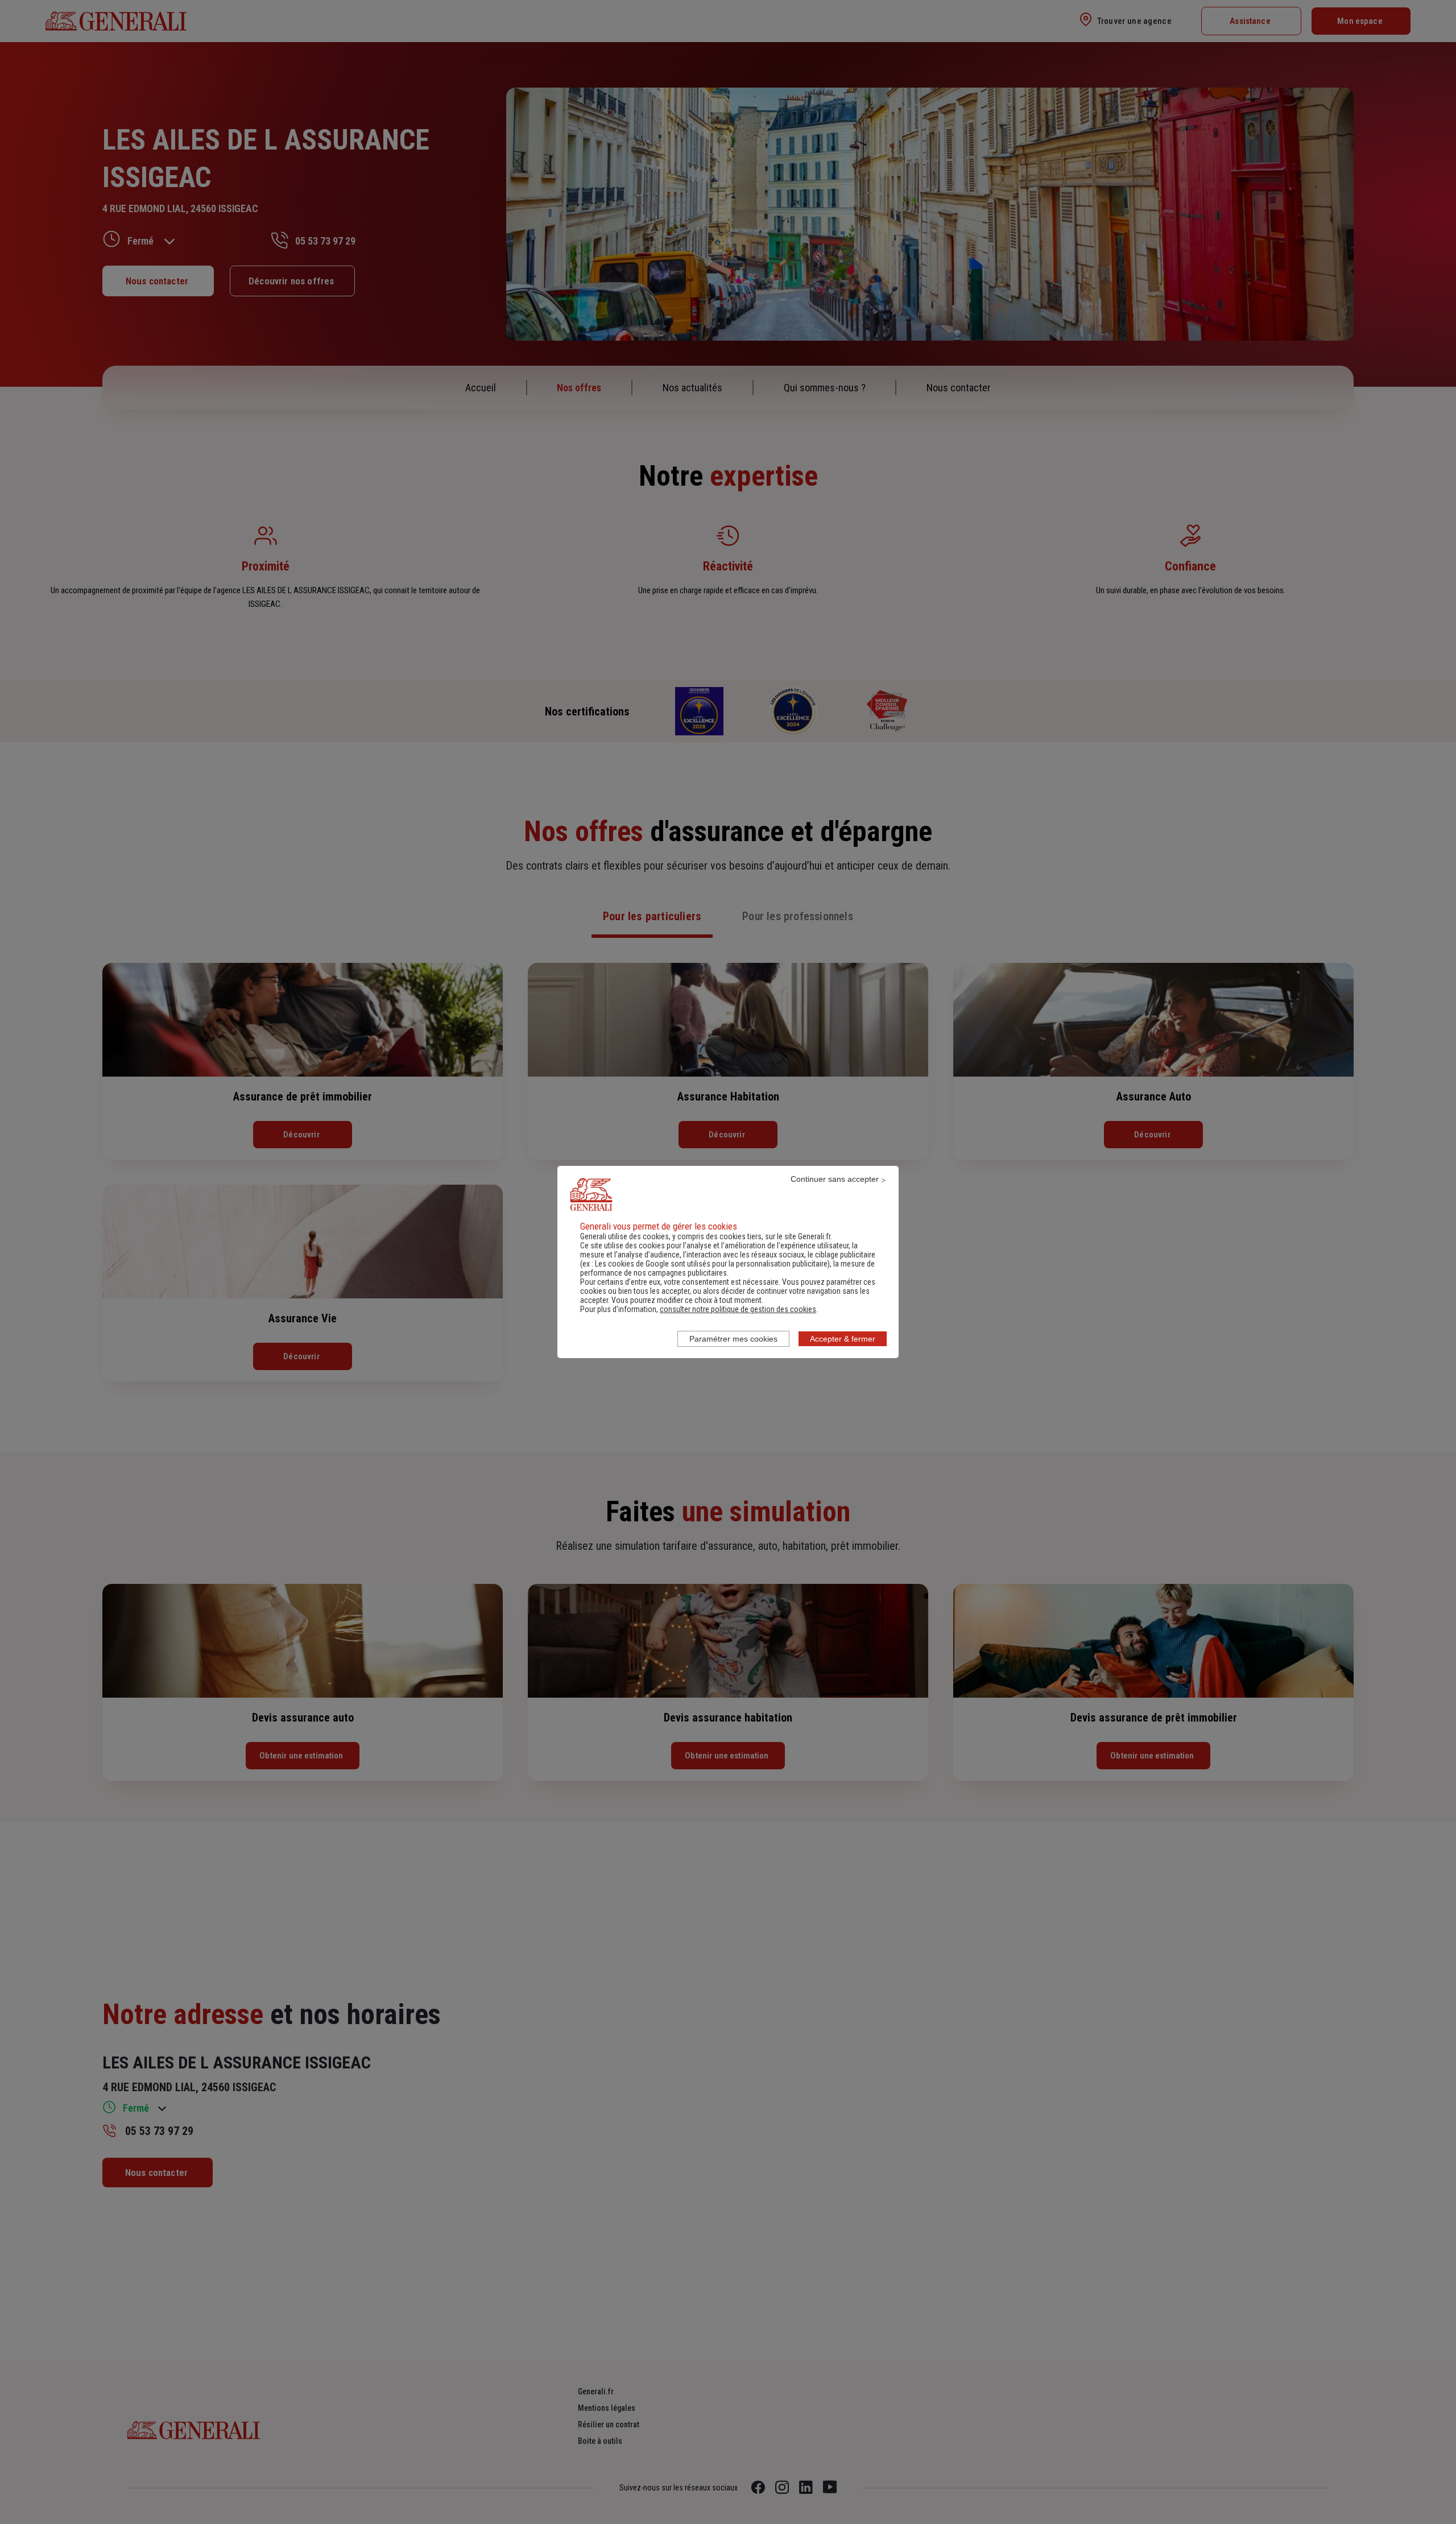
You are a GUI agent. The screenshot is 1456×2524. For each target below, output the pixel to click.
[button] (738, 1309)
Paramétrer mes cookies (733, 1339)
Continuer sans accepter (835, 1179)
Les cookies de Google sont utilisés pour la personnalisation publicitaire (711, 1264)
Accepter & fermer (843, 1339)
